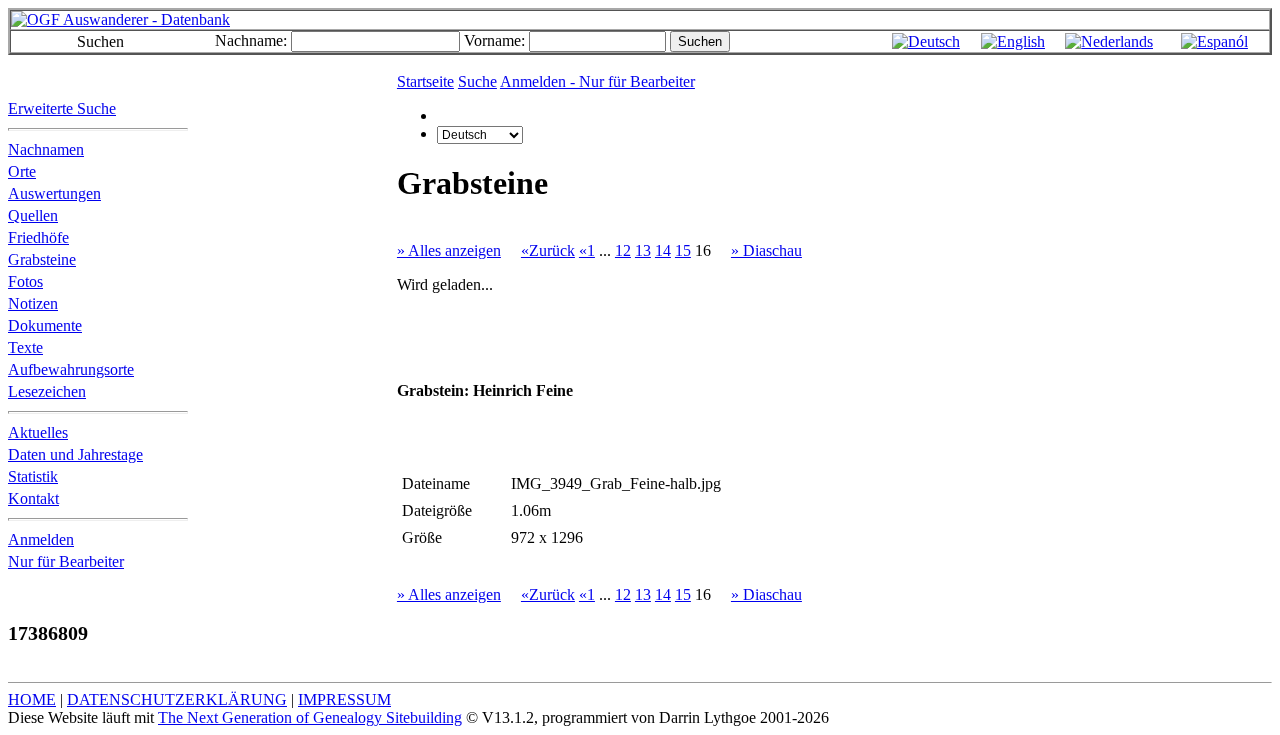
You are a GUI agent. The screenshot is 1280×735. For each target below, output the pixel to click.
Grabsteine (42, 259)
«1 (587, 250)
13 (643, 250)
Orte (22, 171)
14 (663, 250)
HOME (32, 699)
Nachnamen (46, 149)
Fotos (25, 281)
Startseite (425, 81)
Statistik (33, 476)
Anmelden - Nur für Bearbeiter (597, 81)
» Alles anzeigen (449, 250)
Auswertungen (54, 193)
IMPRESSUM (344, 699)
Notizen (33, 303)
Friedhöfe (38, 237)
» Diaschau (766, 250)
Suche (477, 81)
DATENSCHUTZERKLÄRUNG (177, 699)
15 (683, 250)
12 (623, 250)
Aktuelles (38, 432)
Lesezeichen (47, 391)
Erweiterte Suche (62, 108)
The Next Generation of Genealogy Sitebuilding (310, 717)
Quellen (33, 215)
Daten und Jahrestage (75, 454)
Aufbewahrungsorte (71, 369)
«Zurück (548, 250)
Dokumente (45, 325)
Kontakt (33, 498)
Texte (25, 347)
